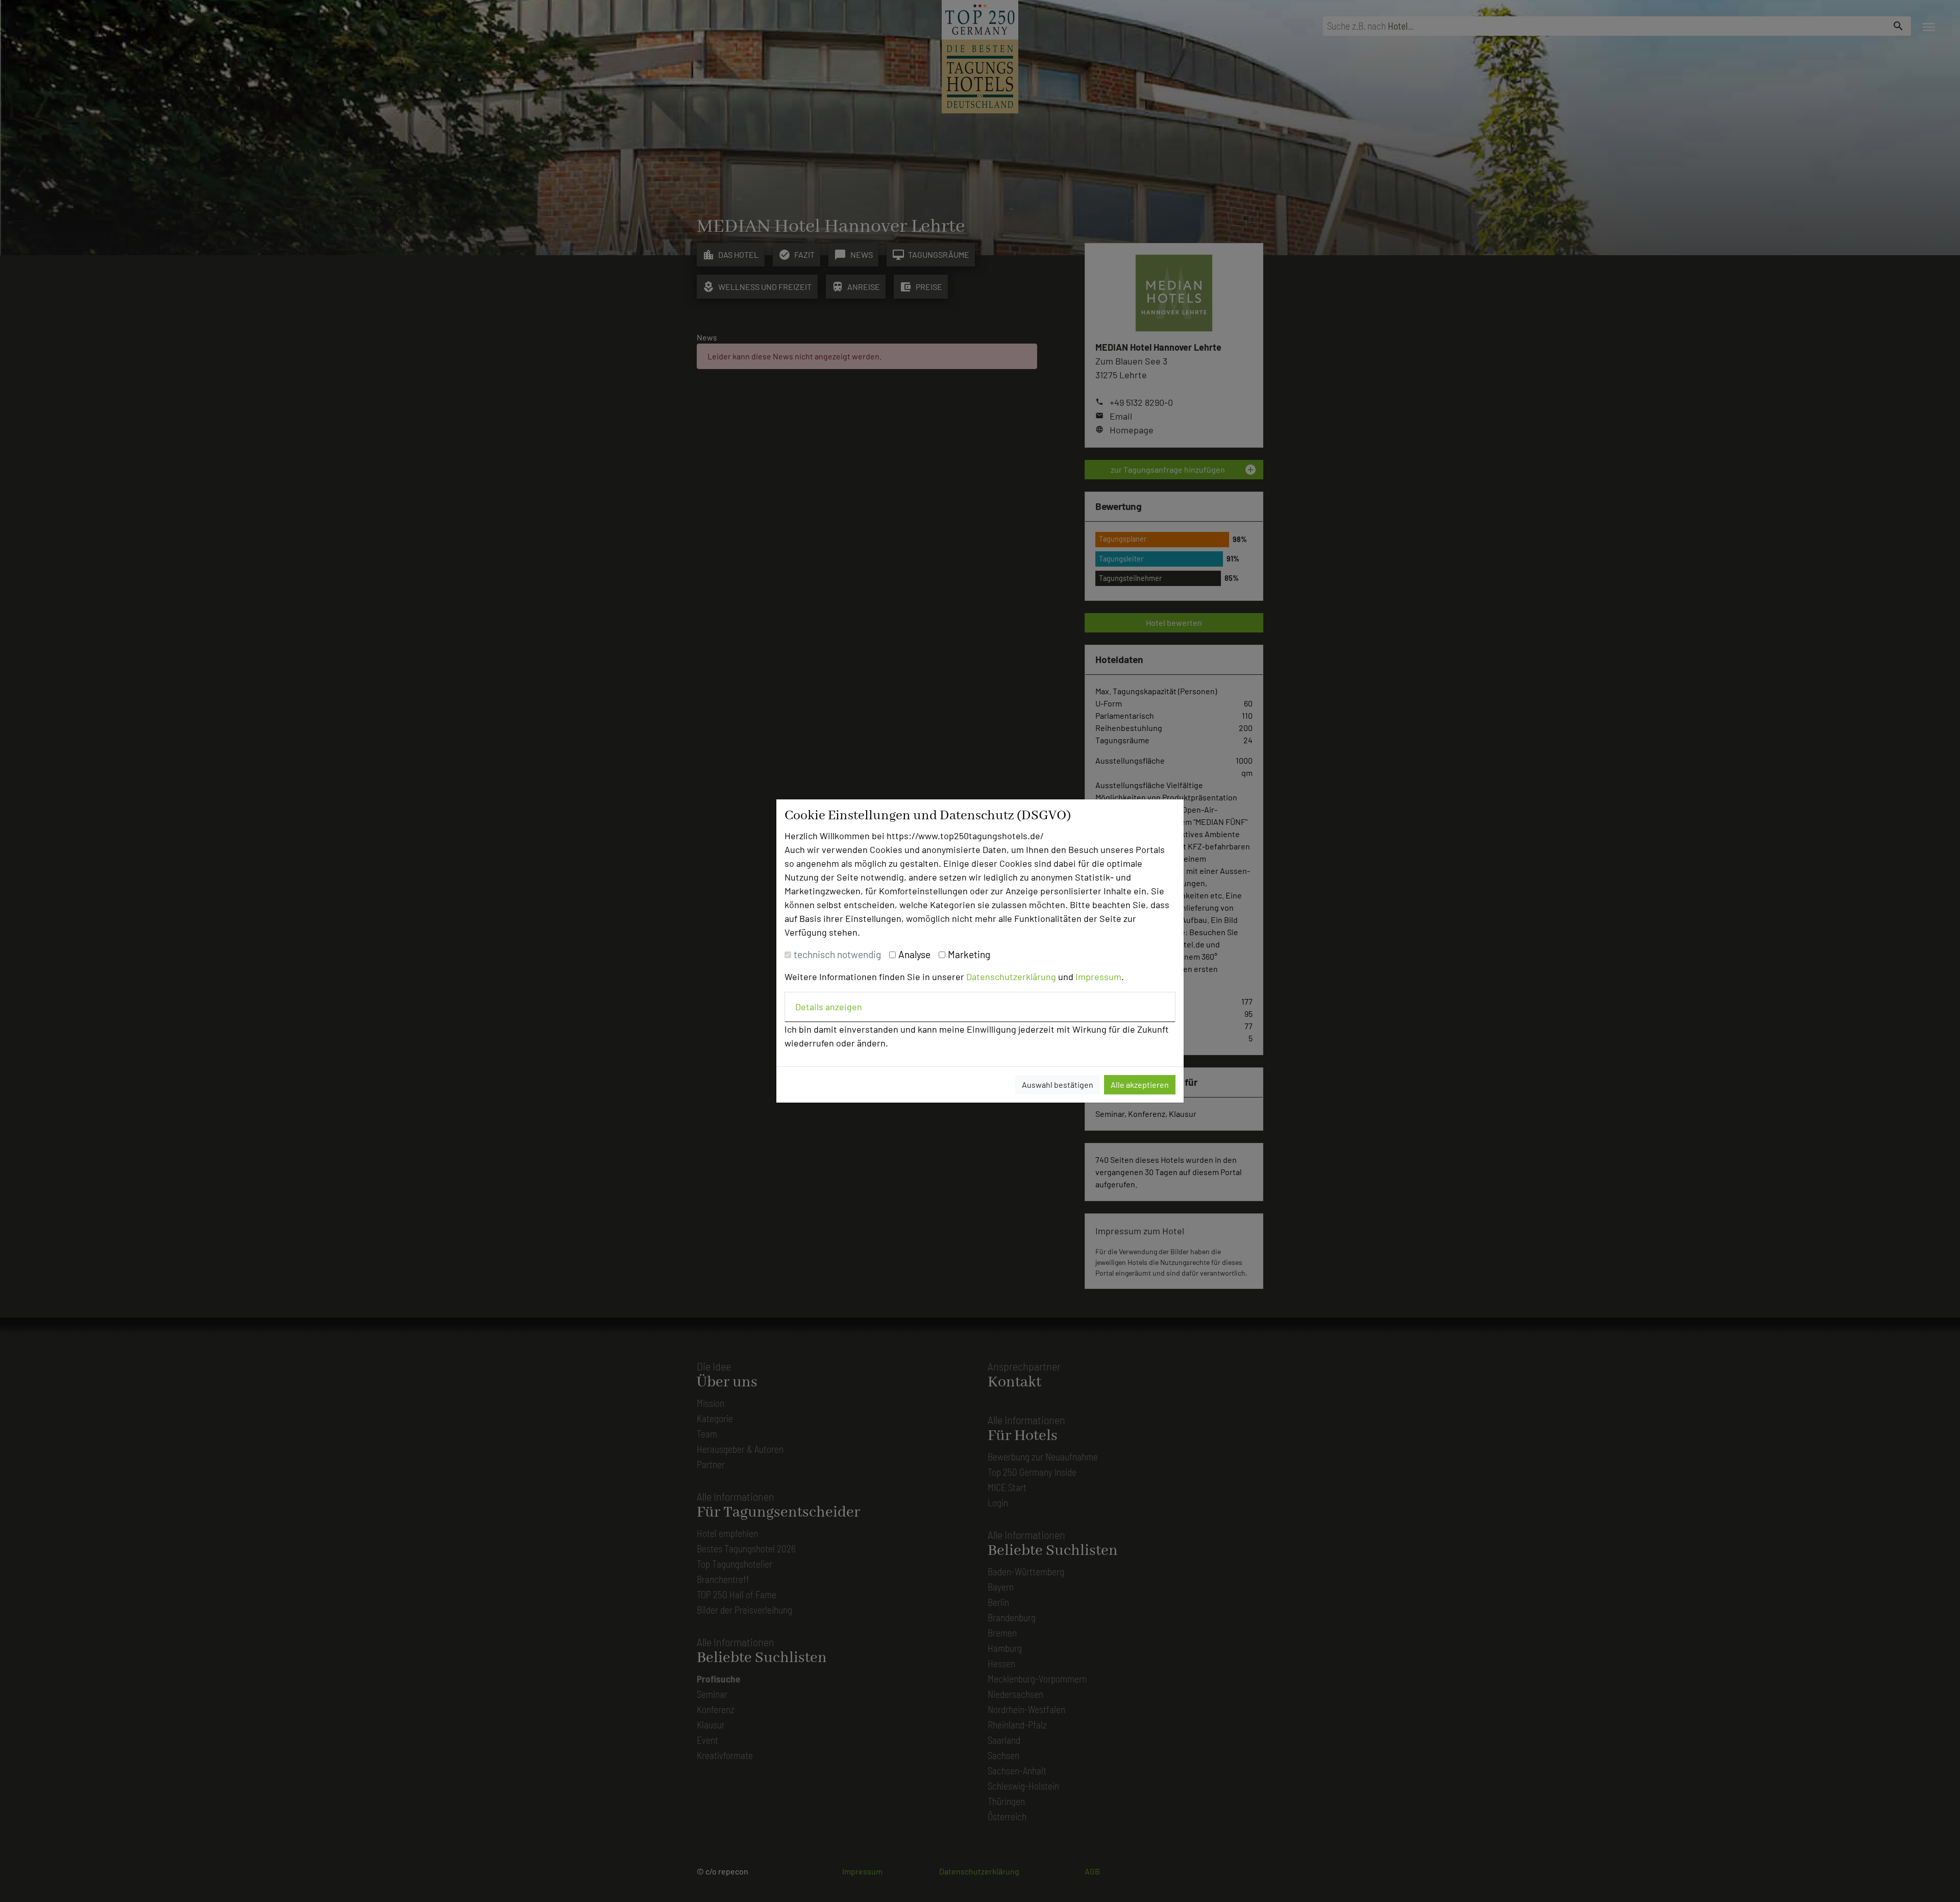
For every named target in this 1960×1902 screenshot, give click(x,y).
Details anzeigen (829, 1007)
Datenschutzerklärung (1011, 977)
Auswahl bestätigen (1058, 1084)
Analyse (914, 954)
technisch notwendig (837, 954)
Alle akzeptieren (1140, 1084)
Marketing (969, 954)
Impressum (1098, 977)
